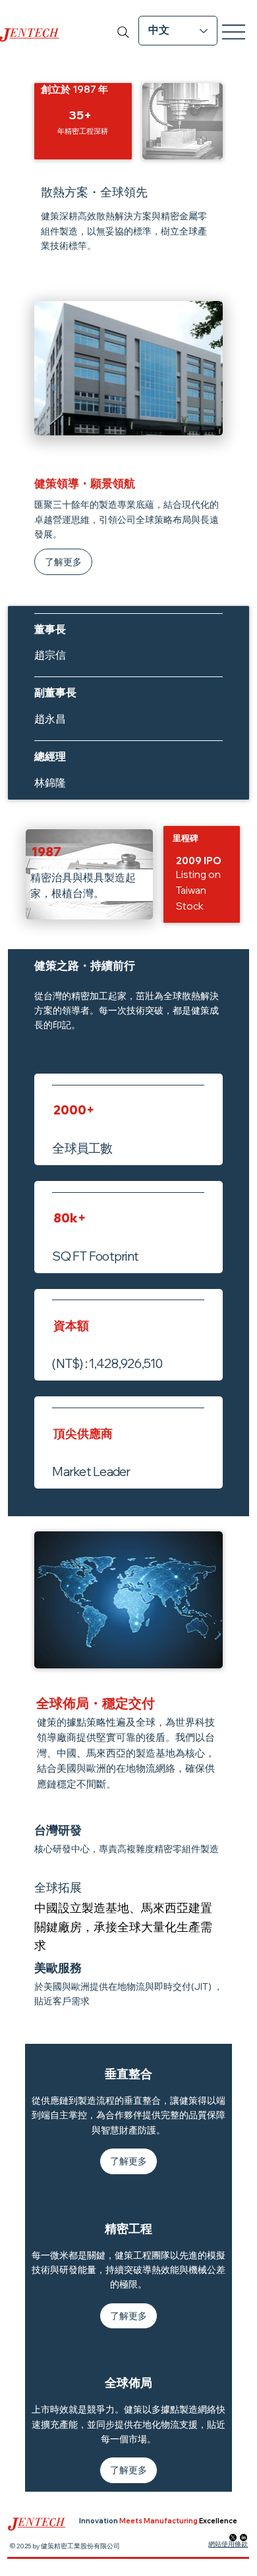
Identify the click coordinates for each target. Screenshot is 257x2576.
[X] (233, 2537)
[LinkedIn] (243, 2537)
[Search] (123, 32)
